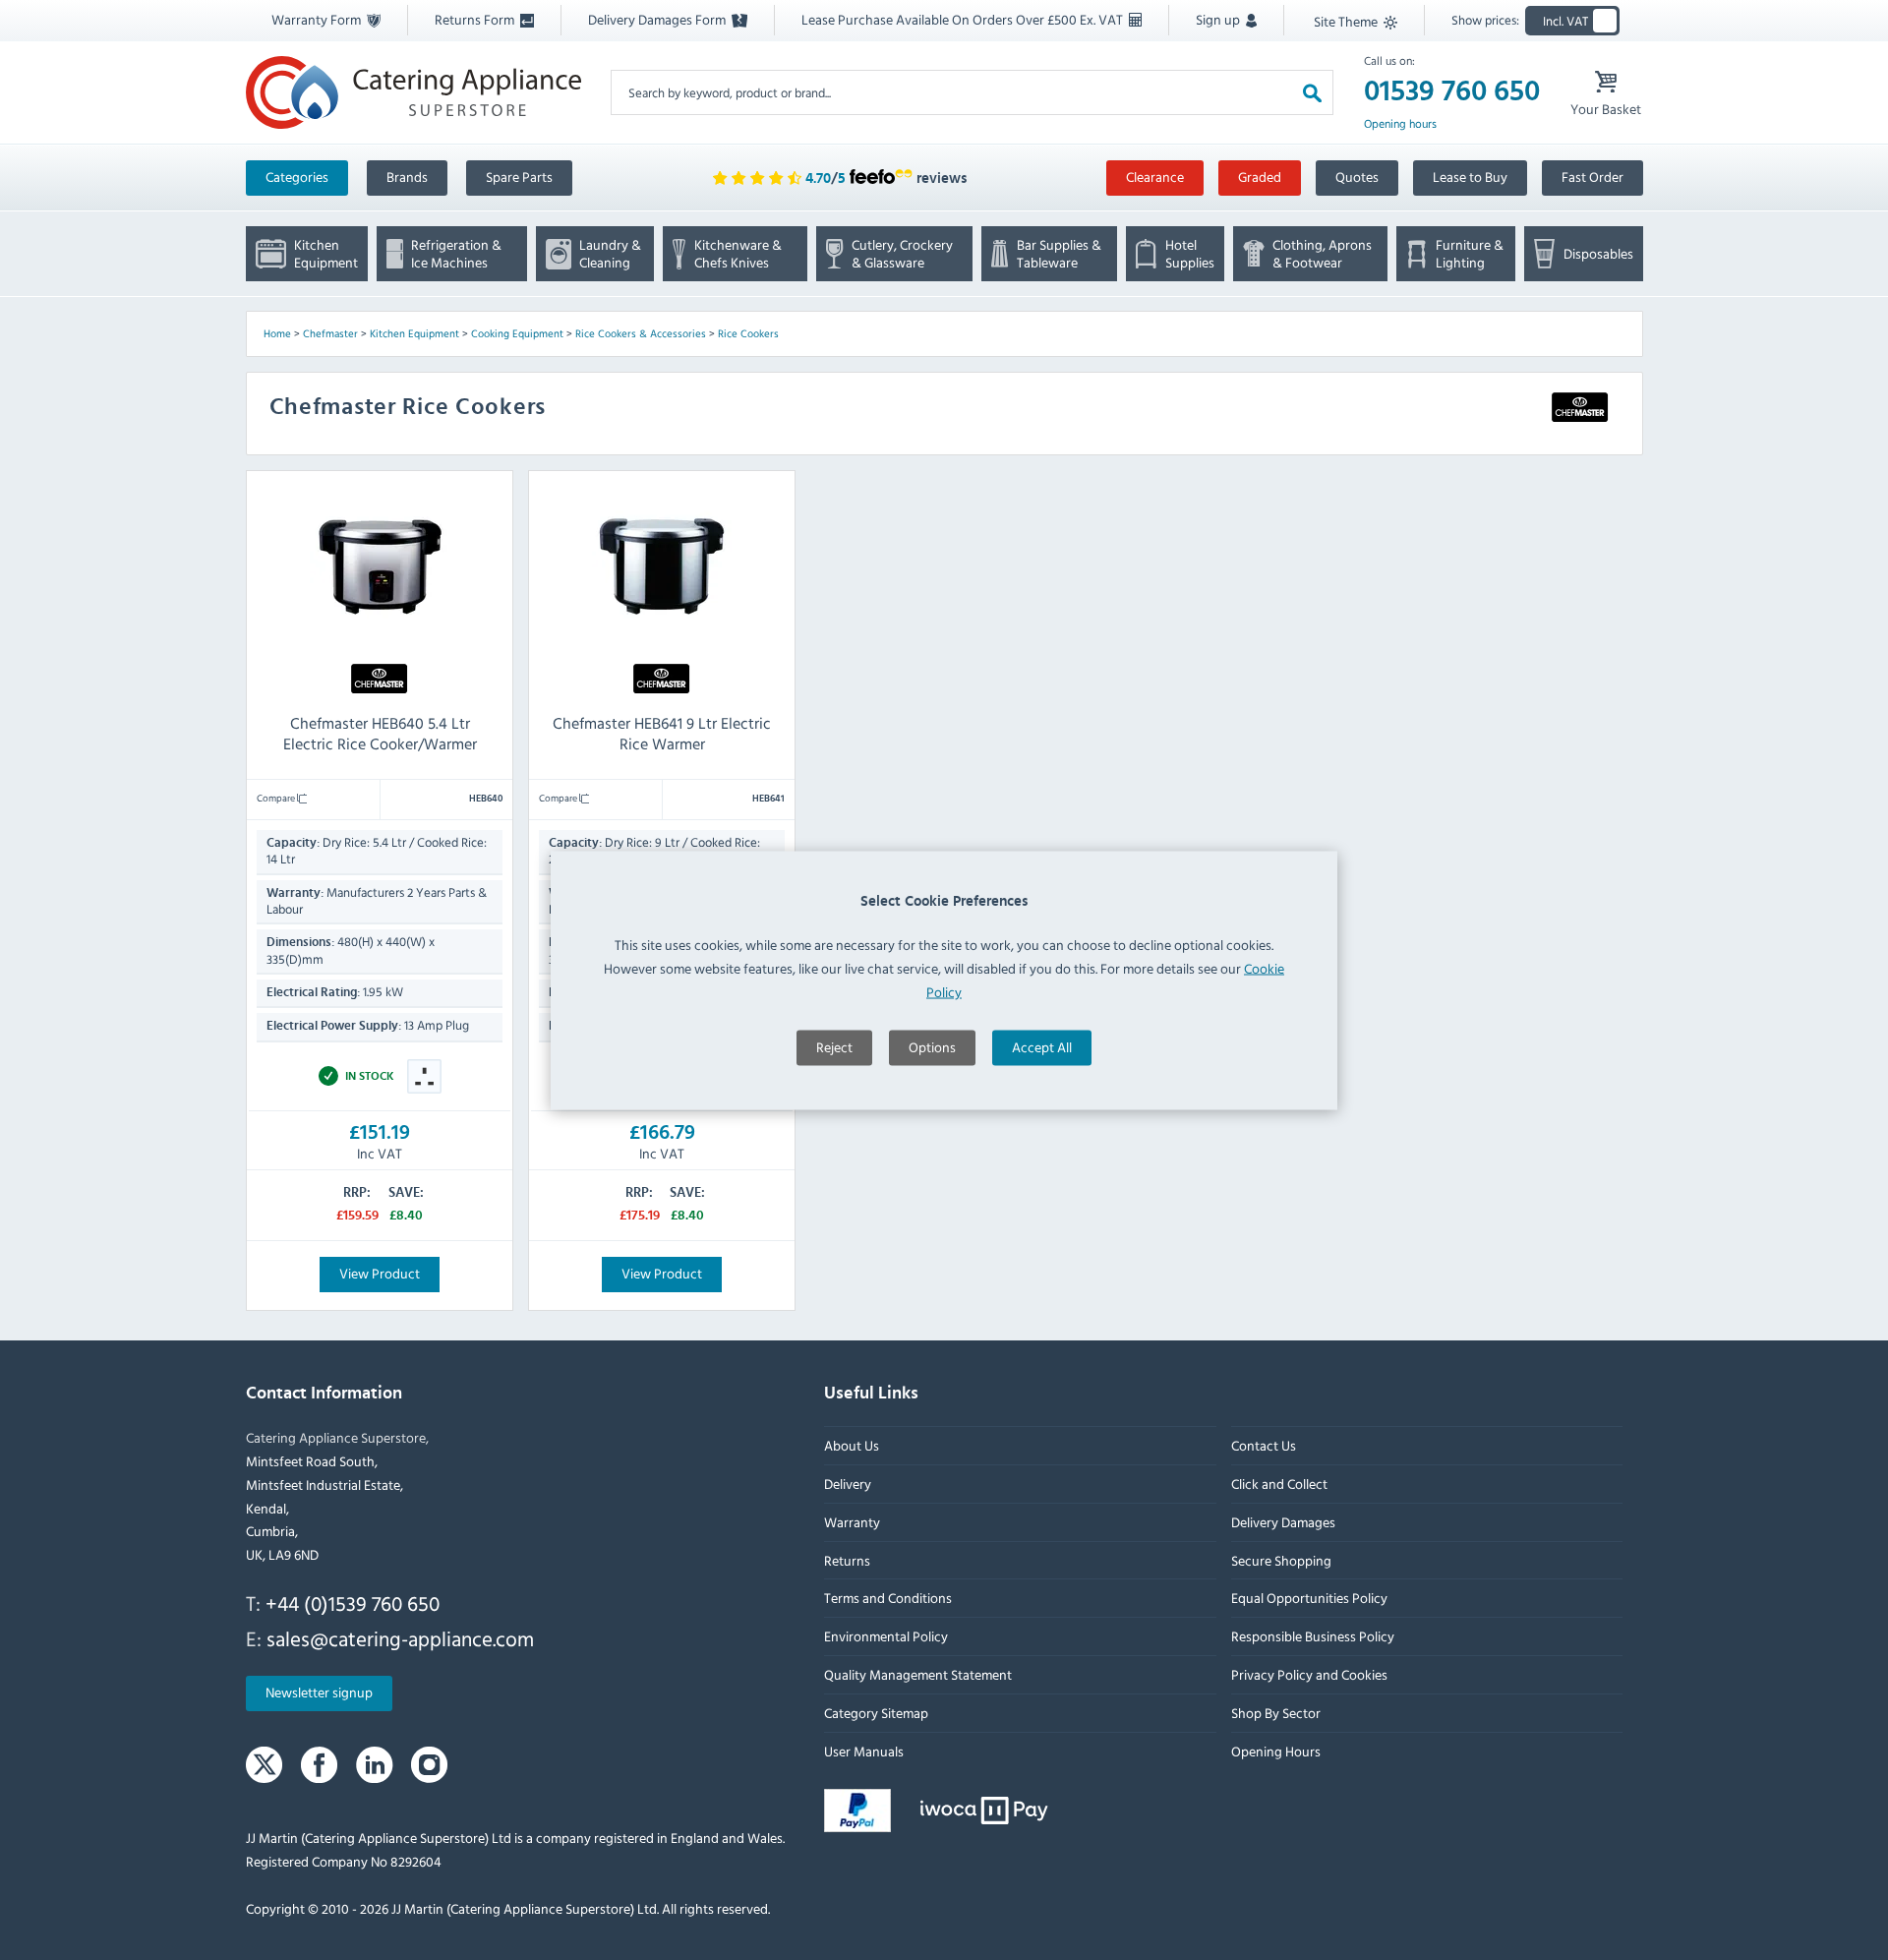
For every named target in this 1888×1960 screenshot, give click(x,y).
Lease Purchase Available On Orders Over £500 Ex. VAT (964, 19)
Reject (834, 1046)
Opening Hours (1275, 1751)
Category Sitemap (876, 1713)
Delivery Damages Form (658, 19)
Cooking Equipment (517, 333)
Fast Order (1593, 177)
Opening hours (1400, 124)
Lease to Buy (1470, 177)
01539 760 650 (1452, 91)
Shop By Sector (1275, 1713)
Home (277, 333)
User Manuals (864, 1751)
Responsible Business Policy (1312, 1637)
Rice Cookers (748, 333)
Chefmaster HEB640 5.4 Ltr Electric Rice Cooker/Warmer (379, 733)
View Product (380, 1273)
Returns (847, 1560)
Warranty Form (318, 19)
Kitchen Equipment (414, 333)
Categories (297, 177)
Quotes (1357, 177)
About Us (852, 1446)
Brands (407, 177)
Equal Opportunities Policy (1308, 1599)
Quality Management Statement (918, 1674)
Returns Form (476, 19)
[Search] (1312, 92)
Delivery (848, 1484)
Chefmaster (330, 333)
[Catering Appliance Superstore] (413, 92)
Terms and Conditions (888, 1599)
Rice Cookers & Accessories (641, 333)
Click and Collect (1278, 1484)
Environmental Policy (886, 1637)
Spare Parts (519, 177)
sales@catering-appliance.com (400, 1638)
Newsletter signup (319, 1693)
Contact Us (1263, 1446)
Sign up (1219, 19)
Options (932, 1046)
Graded (1260, 177)
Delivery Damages (1282, 1522)
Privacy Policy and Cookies (1308, 1674)
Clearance (1155, 177)
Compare (277, 798)
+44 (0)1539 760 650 (353, 1603)
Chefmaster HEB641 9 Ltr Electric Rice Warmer (662, 733)
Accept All (1042, 1046)
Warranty (852, 1522)
